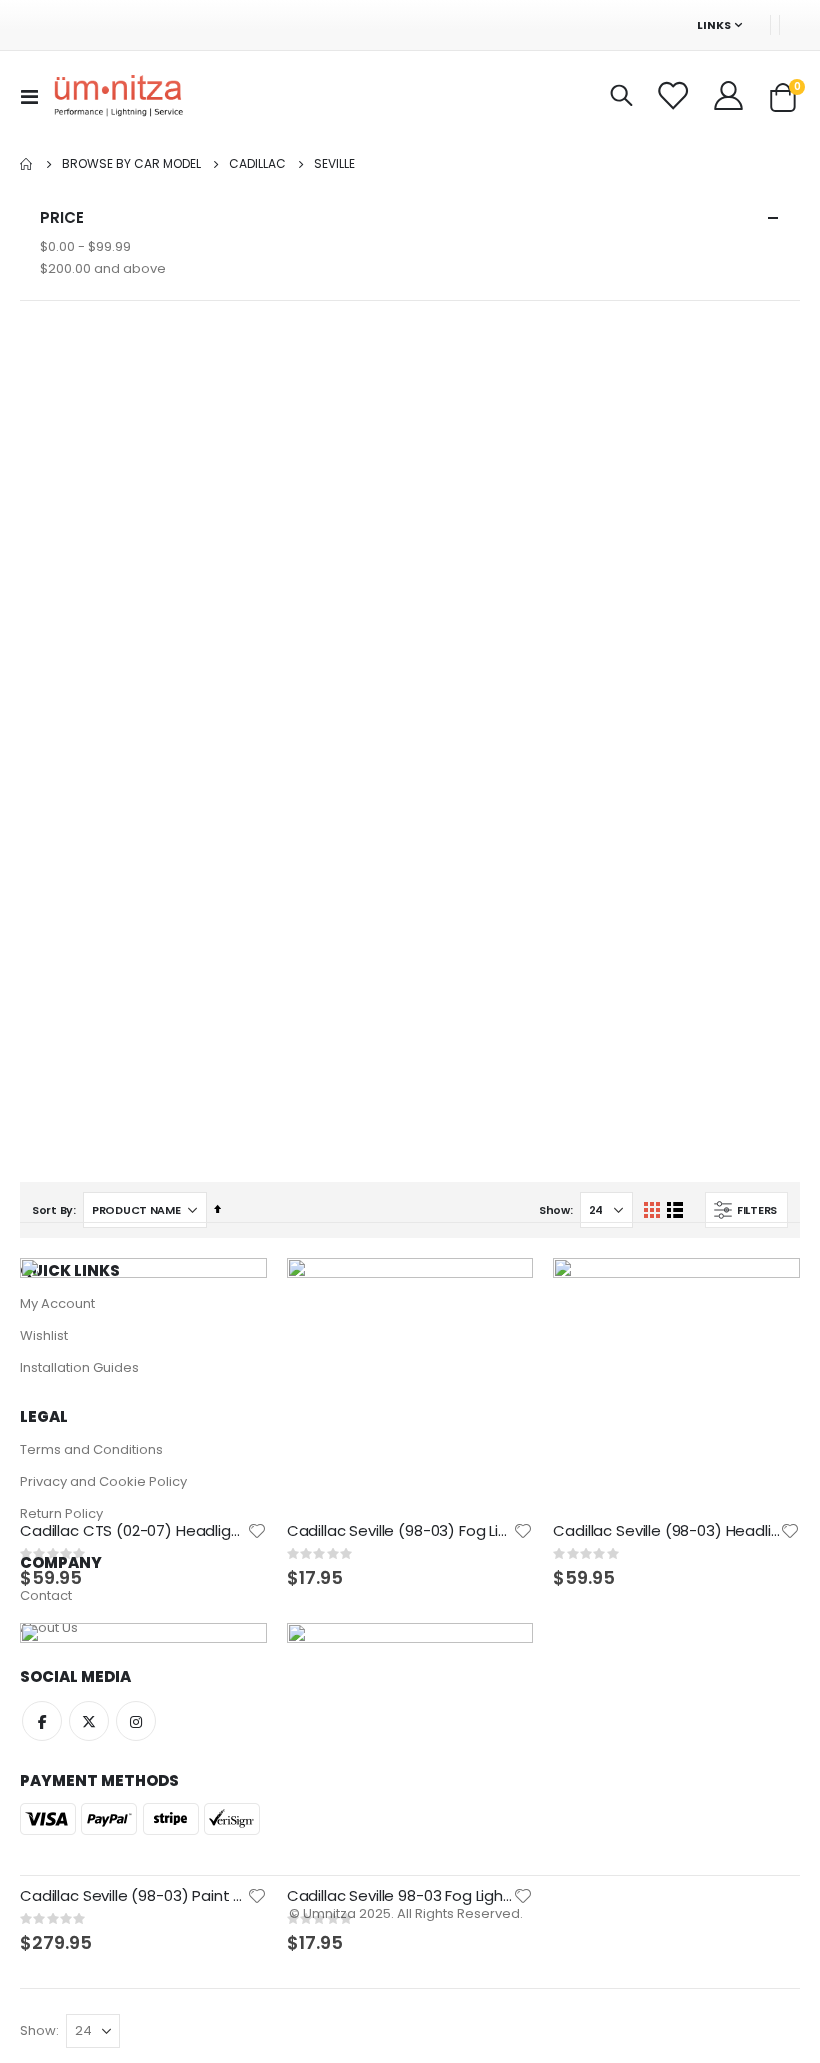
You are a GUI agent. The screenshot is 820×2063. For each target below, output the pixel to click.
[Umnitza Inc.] (119, 96)
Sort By (52, 1210)
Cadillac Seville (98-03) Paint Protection (133, 1896)
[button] (257, 1531)
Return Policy (61, 1513)
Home (27, 164)
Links (714, 25)
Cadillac (257, 164)
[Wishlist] (674, 96)
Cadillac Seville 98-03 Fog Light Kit (400, 1896)
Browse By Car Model (131, 164)
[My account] (730, 96)
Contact (46, 1595)
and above (103, 268)
